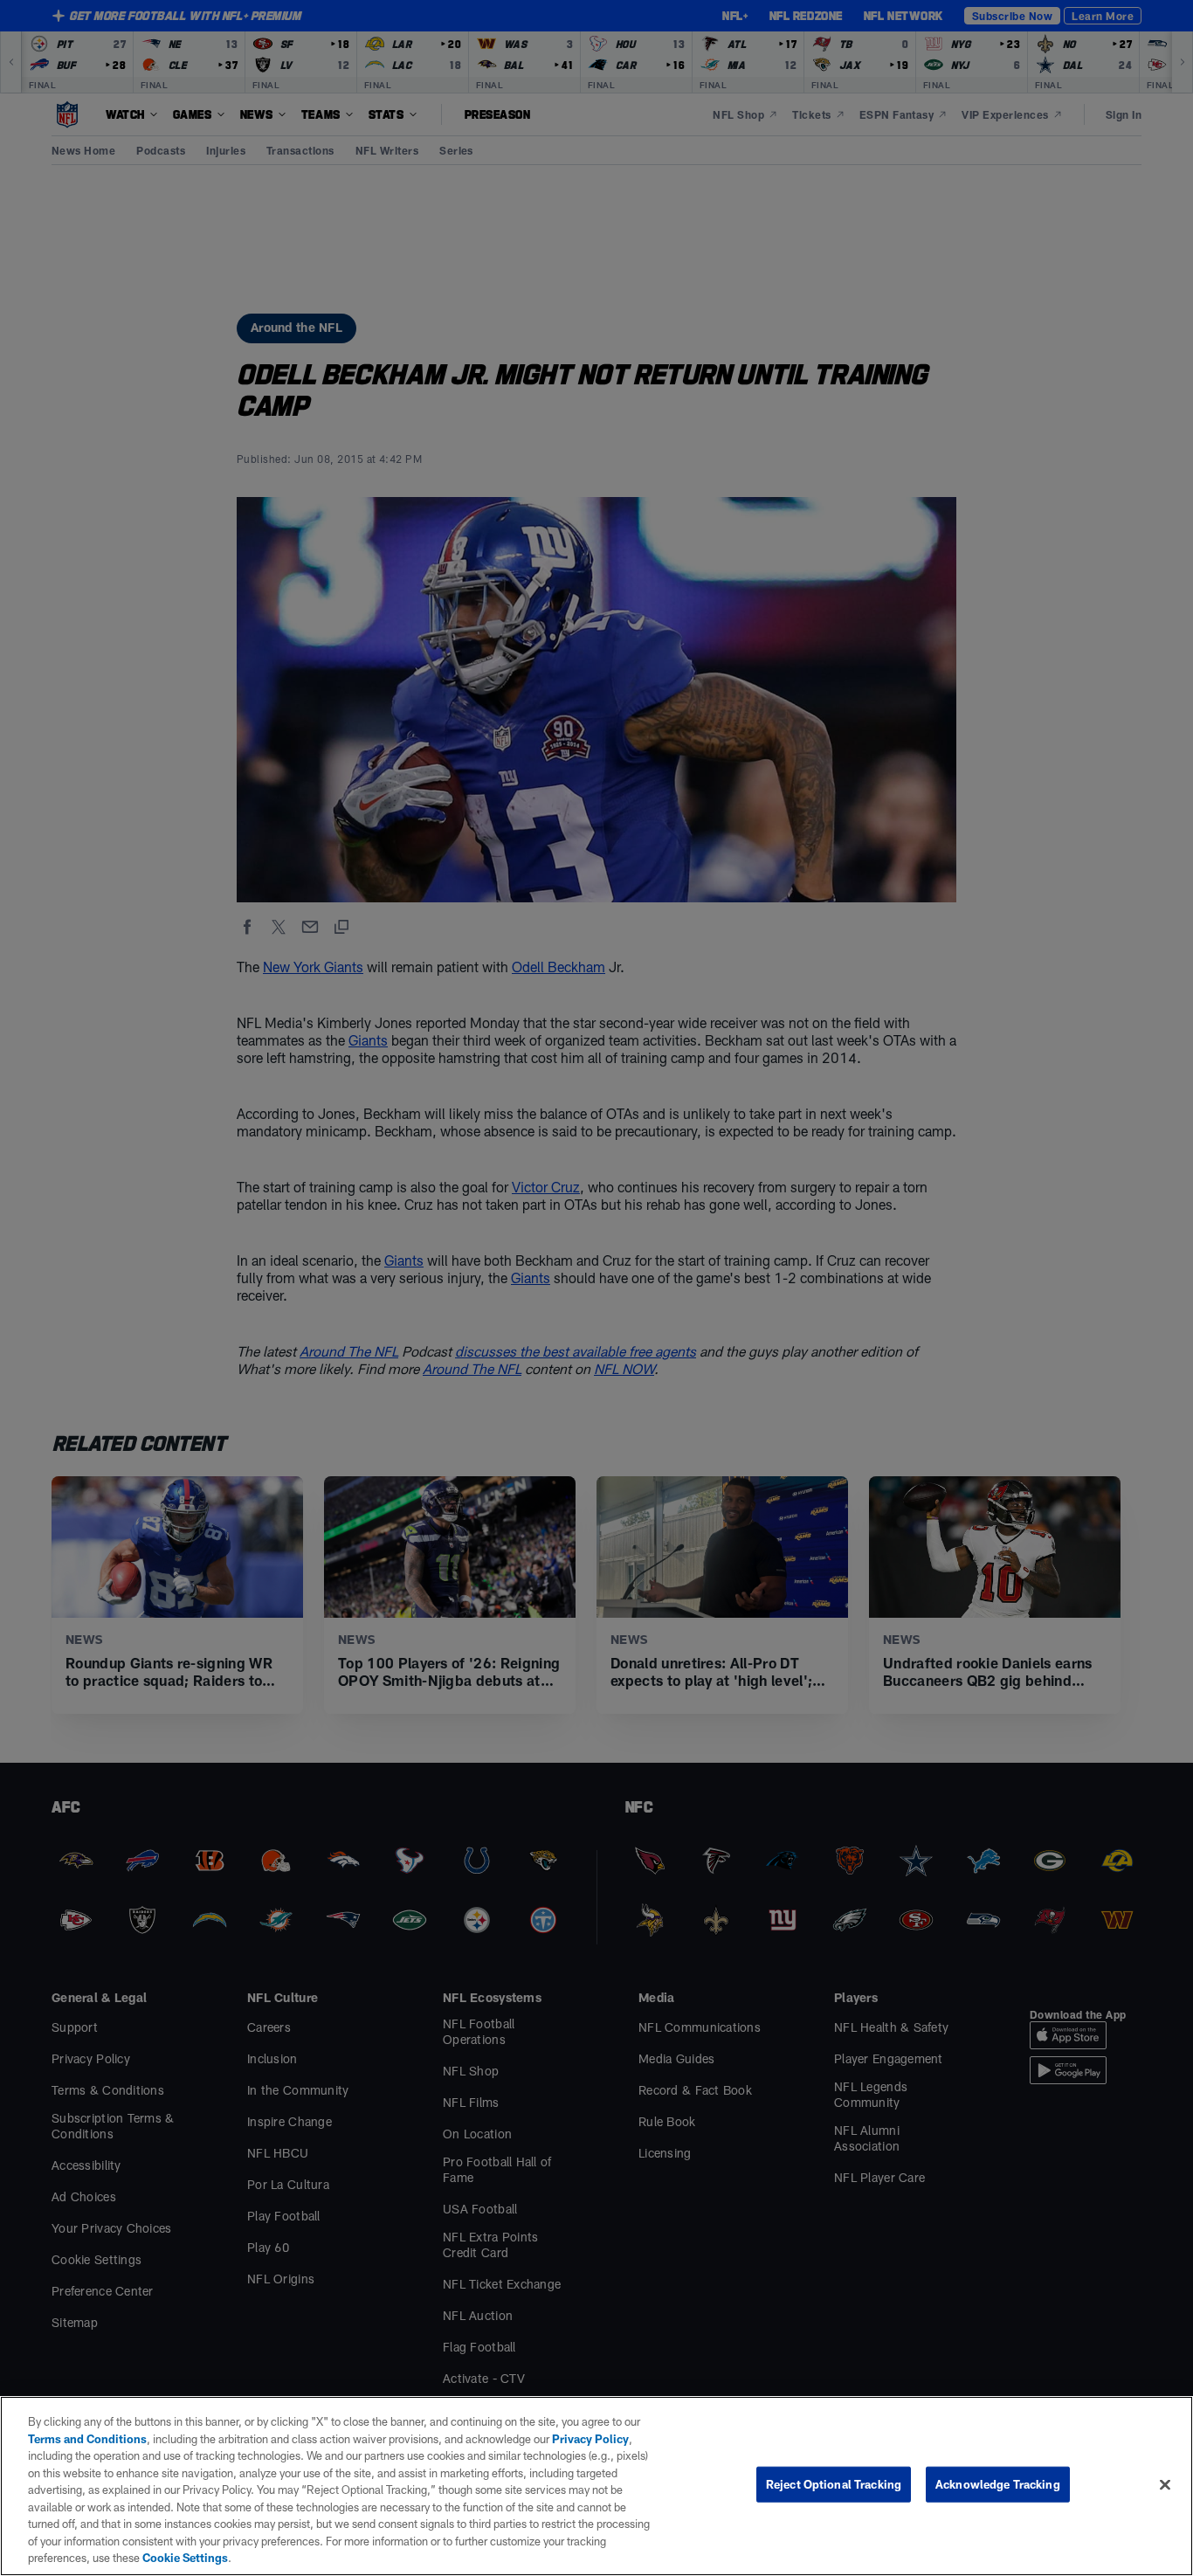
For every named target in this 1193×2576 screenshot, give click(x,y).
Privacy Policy (590, 2439)
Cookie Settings (185, 2558)
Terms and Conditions (87, 2439)
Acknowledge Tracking (998, 2484)
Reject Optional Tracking (834, 2484)
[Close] (1165, 2485)
